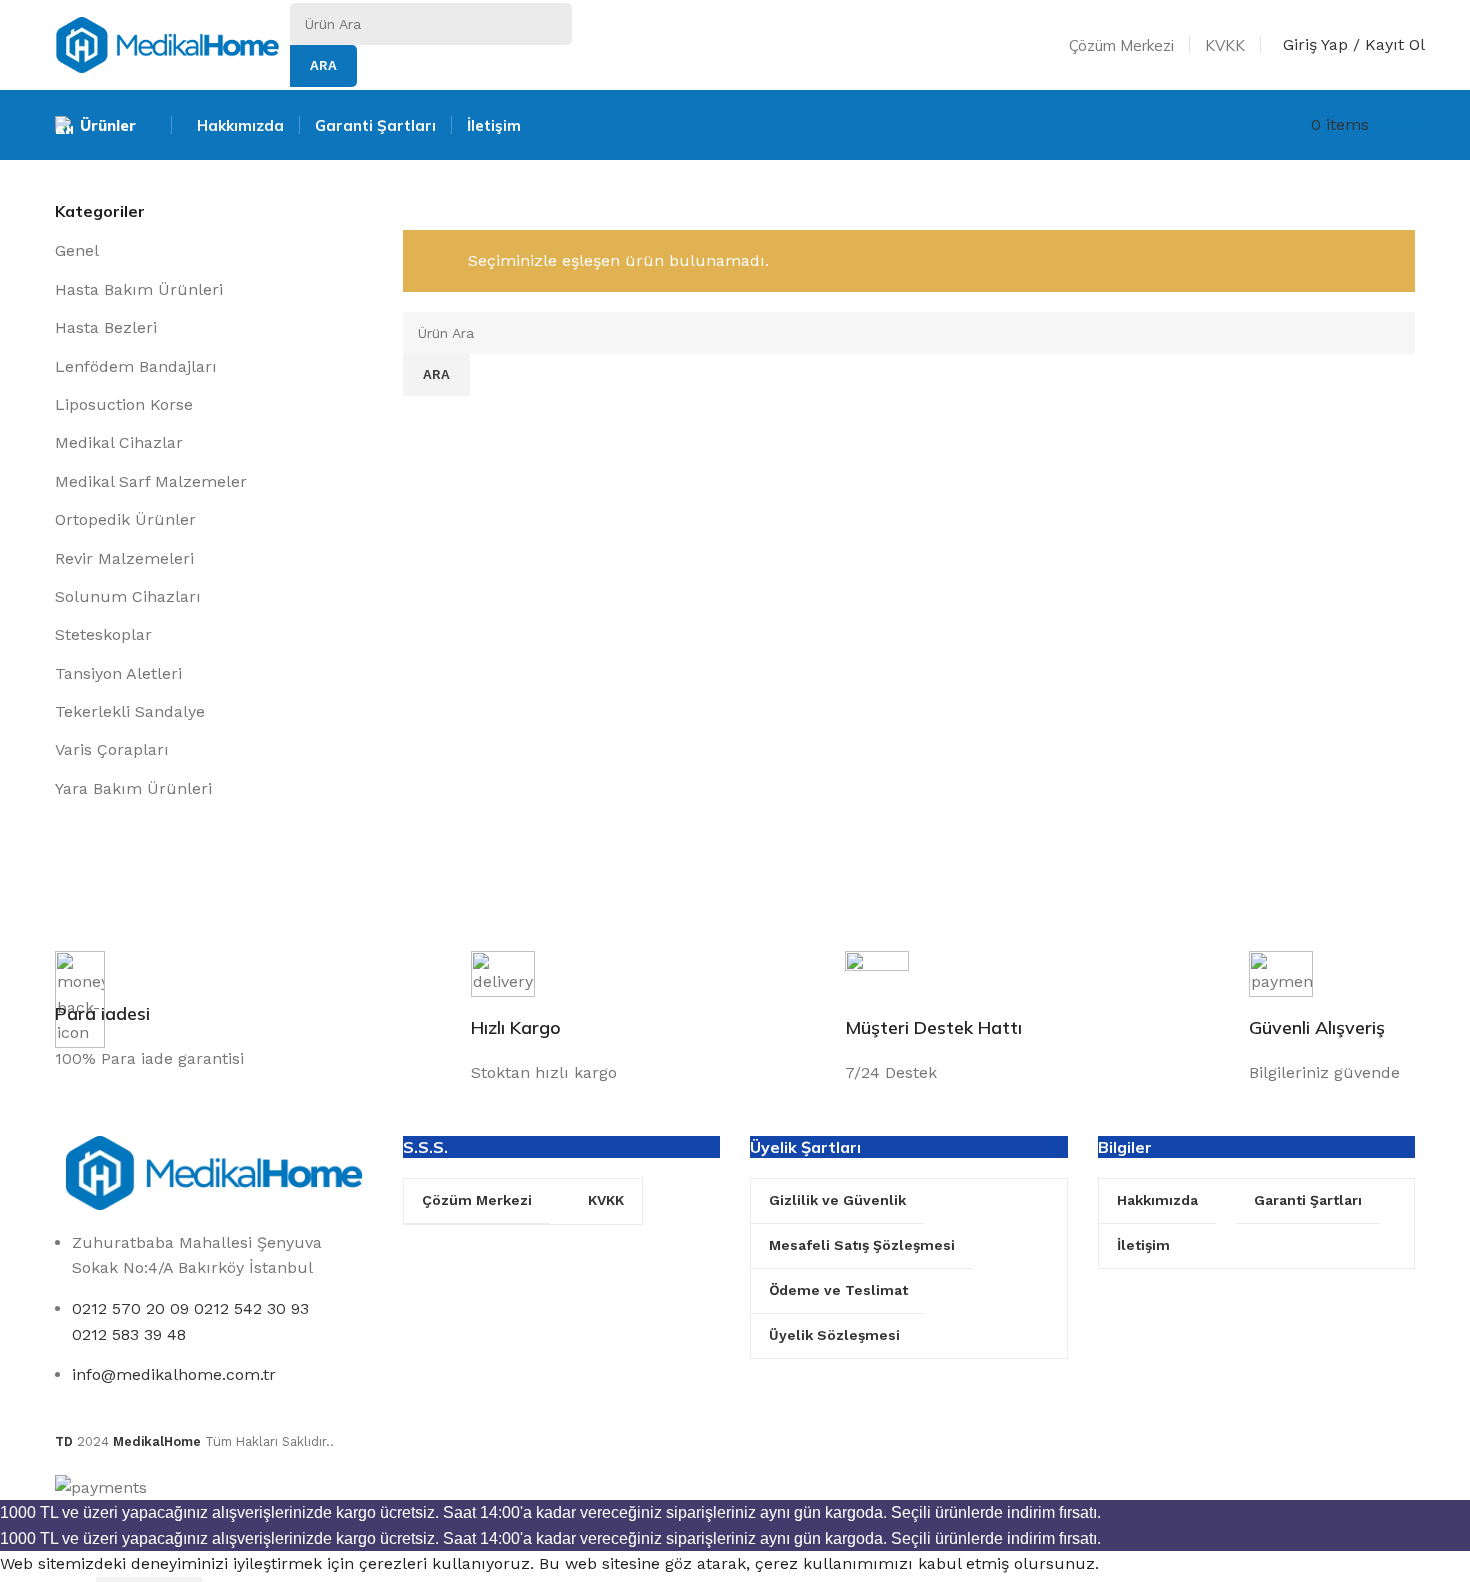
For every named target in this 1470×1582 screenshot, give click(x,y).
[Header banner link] (735, 791)
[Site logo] (167, 43)
